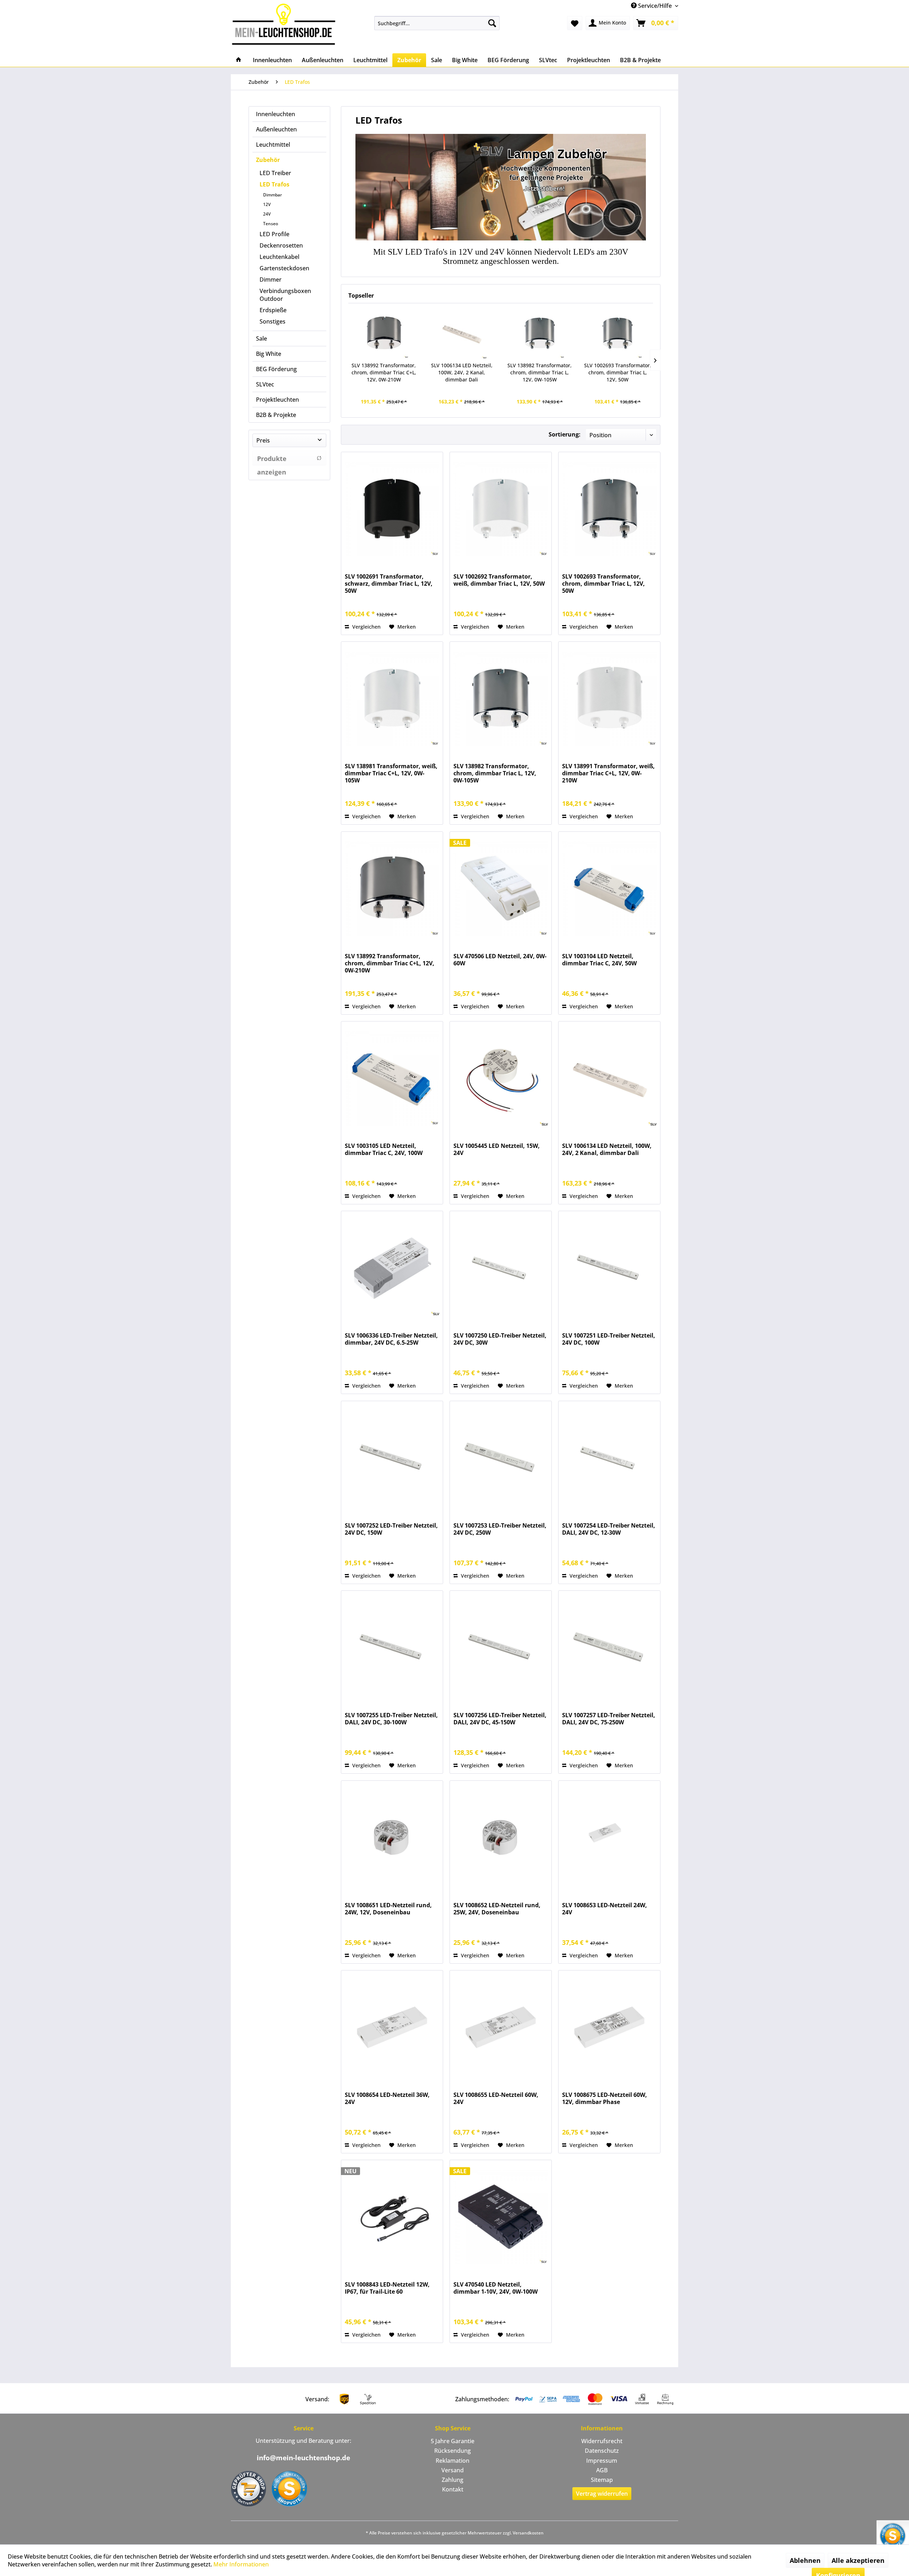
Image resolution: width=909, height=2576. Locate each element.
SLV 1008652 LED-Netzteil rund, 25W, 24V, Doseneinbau (497, 1909)
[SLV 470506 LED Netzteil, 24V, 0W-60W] (501, 889)
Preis (263, 440)
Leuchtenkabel (279, 257)
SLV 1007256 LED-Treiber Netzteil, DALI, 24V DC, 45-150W (500, 1719)
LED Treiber (275, 173)
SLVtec (265, 384)
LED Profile (274, 234)
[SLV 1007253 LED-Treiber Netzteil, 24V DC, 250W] (501, 1458)
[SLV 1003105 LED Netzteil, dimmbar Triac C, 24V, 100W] (392, 1078)
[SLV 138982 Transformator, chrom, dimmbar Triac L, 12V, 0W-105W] (540, 333)
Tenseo (271, 224)
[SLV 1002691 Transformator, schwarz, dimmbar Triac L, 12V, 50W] (392, 509)
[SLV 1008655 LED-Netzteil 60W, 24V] (501, 2027)
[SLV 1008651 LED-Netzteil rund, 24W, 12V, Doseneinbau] (392, 1838)
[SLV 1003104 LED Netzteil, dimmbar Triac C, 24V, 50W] (609, 889)
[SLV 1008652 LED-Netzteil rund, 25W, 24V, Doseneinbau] (501, 1838)
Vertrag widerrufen (602, 2494)
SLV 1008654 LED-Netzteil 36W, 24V (387, 2098)
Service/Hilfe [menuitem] (655, 6)
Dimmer (271, 280)
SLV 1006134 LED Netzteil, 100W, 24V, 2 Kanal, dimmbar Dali (462, 372)
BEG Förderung (276, 369)
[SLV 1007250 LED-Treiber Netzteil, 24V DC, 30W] (501, 1268)
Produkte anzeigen (272, 460)
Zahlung (453, 2480)
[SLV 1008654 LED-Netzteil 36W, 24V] (392, 2027)
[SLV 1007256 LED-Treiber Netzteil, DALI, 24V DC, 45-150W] (501, 1648)
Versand (453, 2470)
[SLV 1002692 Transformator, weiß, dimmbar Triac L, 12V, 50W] (501, 509)
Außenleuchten (276, 129)
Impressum (602, 2461)
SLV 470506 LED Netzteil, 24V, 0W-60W (500, 960)
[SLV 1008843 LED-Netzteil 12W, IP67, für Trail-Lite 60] (392, 2217)
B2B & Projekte (276, 415)
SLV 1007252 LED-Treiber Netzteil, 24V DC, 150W (391, 1529)
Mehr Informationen (241, 2564)
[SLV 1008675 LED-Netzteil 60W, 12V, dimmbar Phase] (609, 2027)
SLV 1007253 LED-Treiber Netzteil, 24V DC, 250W (500, 1529)
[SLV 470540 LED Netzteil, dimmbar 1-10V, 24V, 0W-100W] (501, 2217)
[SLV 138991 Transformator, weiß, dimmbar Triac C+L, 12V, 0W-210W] (609, 699)
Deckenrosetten (281, 245)
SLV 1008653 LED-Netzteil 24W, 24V (605, 1909)
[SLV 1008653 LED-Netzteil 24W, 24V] (609, 1838)
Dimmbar (273, 195)
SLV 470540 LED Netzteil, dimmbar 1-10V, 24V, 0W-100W (496, 2288)
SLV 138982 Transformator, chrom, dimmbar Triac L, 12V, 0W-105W (540, 372)
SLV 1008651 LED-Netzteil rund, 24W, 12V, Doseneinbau (388, 1909)
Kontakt (453, 2489)
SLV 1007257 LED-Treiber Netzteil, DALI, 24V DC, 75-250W (609, 1719)
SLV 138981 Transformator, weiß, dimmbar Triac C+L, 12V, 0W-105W (391, 773)
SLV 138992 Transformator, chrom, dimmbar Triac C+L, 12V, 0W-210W (384, 372)
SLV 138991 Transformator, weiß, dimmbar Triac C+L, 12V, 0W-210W (608, 773)
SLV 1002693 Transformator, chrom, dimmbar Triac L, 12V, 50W (618, 372)
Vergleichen (366, 627)
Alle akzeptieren (858, 2560)
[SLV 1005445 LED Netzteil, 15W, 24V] (501, 1078)
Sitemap (602, 2480)
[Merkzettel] (575, 23)
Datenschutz (602, 2451)
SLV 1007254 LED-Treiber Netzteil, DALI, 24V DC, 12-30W (609, 1529)
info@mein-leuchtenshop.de (303, 2458)
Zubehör (268, 160)
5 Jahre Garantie (453, 2441)
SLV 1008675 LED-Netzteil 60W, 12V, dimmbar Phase (605, 2098)
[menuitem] (437, 23)
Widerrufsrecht (602, 2441)
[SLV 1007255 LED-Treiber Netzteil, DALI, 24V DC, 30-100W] (392, 1648)
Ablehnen (805, 2560)
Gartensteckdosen (284, 268)
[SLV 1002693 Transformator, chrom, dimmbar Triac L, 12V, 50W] (618, 333)
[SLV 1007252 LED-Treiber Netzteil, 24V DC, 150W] (392, 1458)
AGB (602, 2470)
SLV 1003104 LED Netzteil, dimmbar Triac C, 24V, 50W (599, 960)
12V (267, 204)
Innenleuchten (276, 114)
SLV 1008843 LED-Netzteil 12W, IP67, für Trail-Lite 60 (387, 2288)
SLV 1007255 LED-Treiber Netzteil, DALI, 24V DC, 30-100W (391, 1719)
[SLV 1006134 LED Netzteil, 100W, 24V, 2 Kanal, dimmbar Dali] (462, 333)
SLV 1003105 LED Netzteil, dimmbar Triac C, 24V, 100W (384, 1149)
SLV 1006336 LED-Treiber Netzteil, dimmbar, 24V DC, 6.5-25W (391, 1339)
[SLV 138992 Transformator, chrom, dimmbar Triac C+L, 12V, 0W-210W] (384, 333)
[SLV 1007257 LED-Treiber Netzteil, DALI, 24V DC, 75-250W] (609, 1648)
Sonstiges (273, 321)
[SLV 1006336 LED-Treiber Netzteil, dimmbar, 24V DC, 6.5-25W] (392, 1268)
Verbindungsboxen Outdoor (285, 295)
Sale (262, 338)
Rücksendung (453, 2451)
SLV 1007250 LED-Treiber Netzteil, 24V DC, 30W (500, 1339)
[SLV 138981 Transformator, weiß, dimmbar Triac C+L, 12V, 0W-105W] (392, 699)
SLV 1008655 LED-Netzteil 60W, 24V (496, 2098)
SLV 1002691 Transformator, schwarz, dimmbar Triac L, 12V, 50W (389, 584)
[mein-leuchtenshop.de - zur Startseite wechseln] (286, 24)
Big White (269, 354)
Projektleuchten (277, 400)
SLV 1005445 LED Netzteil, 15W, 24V (497, 1149)
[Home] (239, 60)
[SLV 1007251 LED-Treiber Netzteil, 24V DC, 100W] (609, 1268)
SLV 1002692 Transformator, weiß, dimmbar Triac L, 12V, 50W (499, 580)
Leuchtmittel (273, 145)
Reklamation (453, 2461)
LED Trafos (274, 184)
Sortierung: (565, 434)
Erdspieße (273, 310)
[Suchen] (492, 23)
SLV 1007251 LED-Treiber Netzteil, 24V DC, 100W (609, 1339)
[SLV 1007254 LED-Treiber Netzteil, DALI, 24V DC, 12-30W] (609, 1458)
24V (267, 214)
